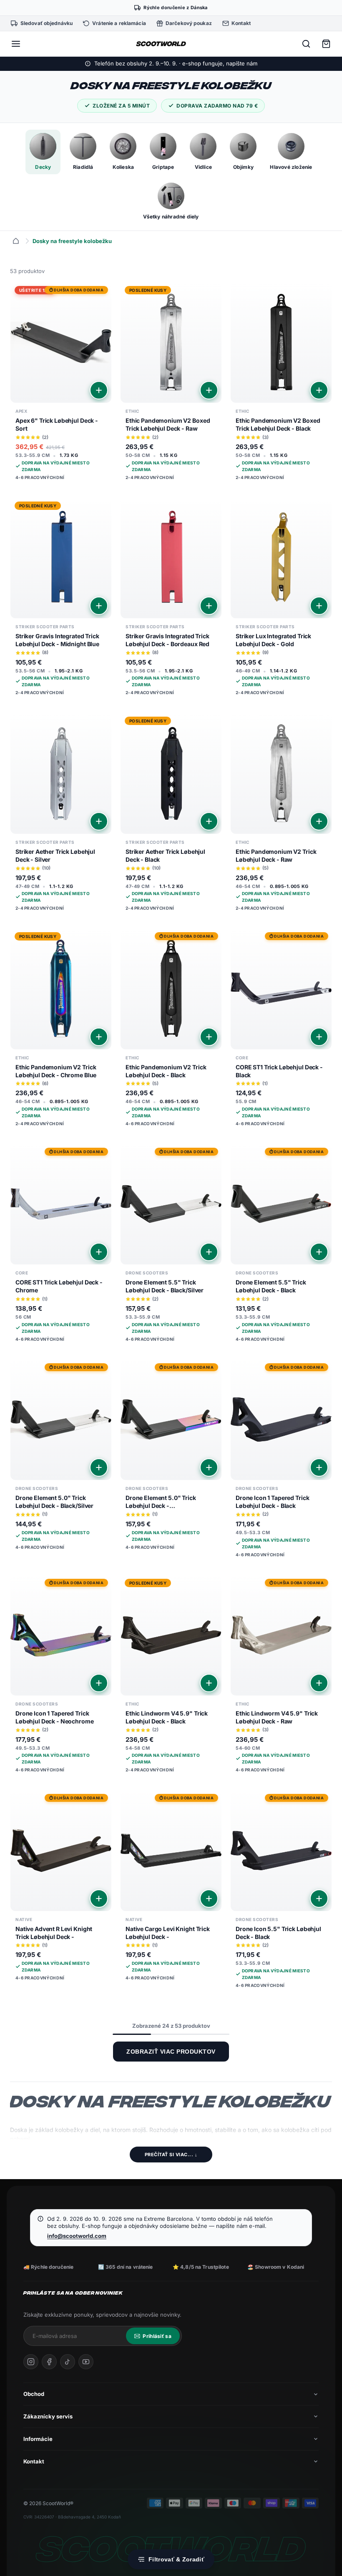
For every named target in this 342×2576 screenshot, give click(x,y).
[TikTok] (68, 2362)
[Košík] (326, 44)
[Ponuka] (16, 44)
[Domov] (16, 241)
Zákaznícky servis (48, 2416)
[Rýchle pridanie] (99, 390)
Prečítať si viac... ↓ (171, 2155)
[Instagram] (31, 2362)
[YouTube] (86, 2362)
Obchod (34, 2394)
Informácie (38, 2439)
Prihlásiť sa (157, 2336)
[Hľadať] (306, 44)
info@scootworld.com (77, 2236)
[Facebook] (49, 2362)
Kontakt (34, 2461)
